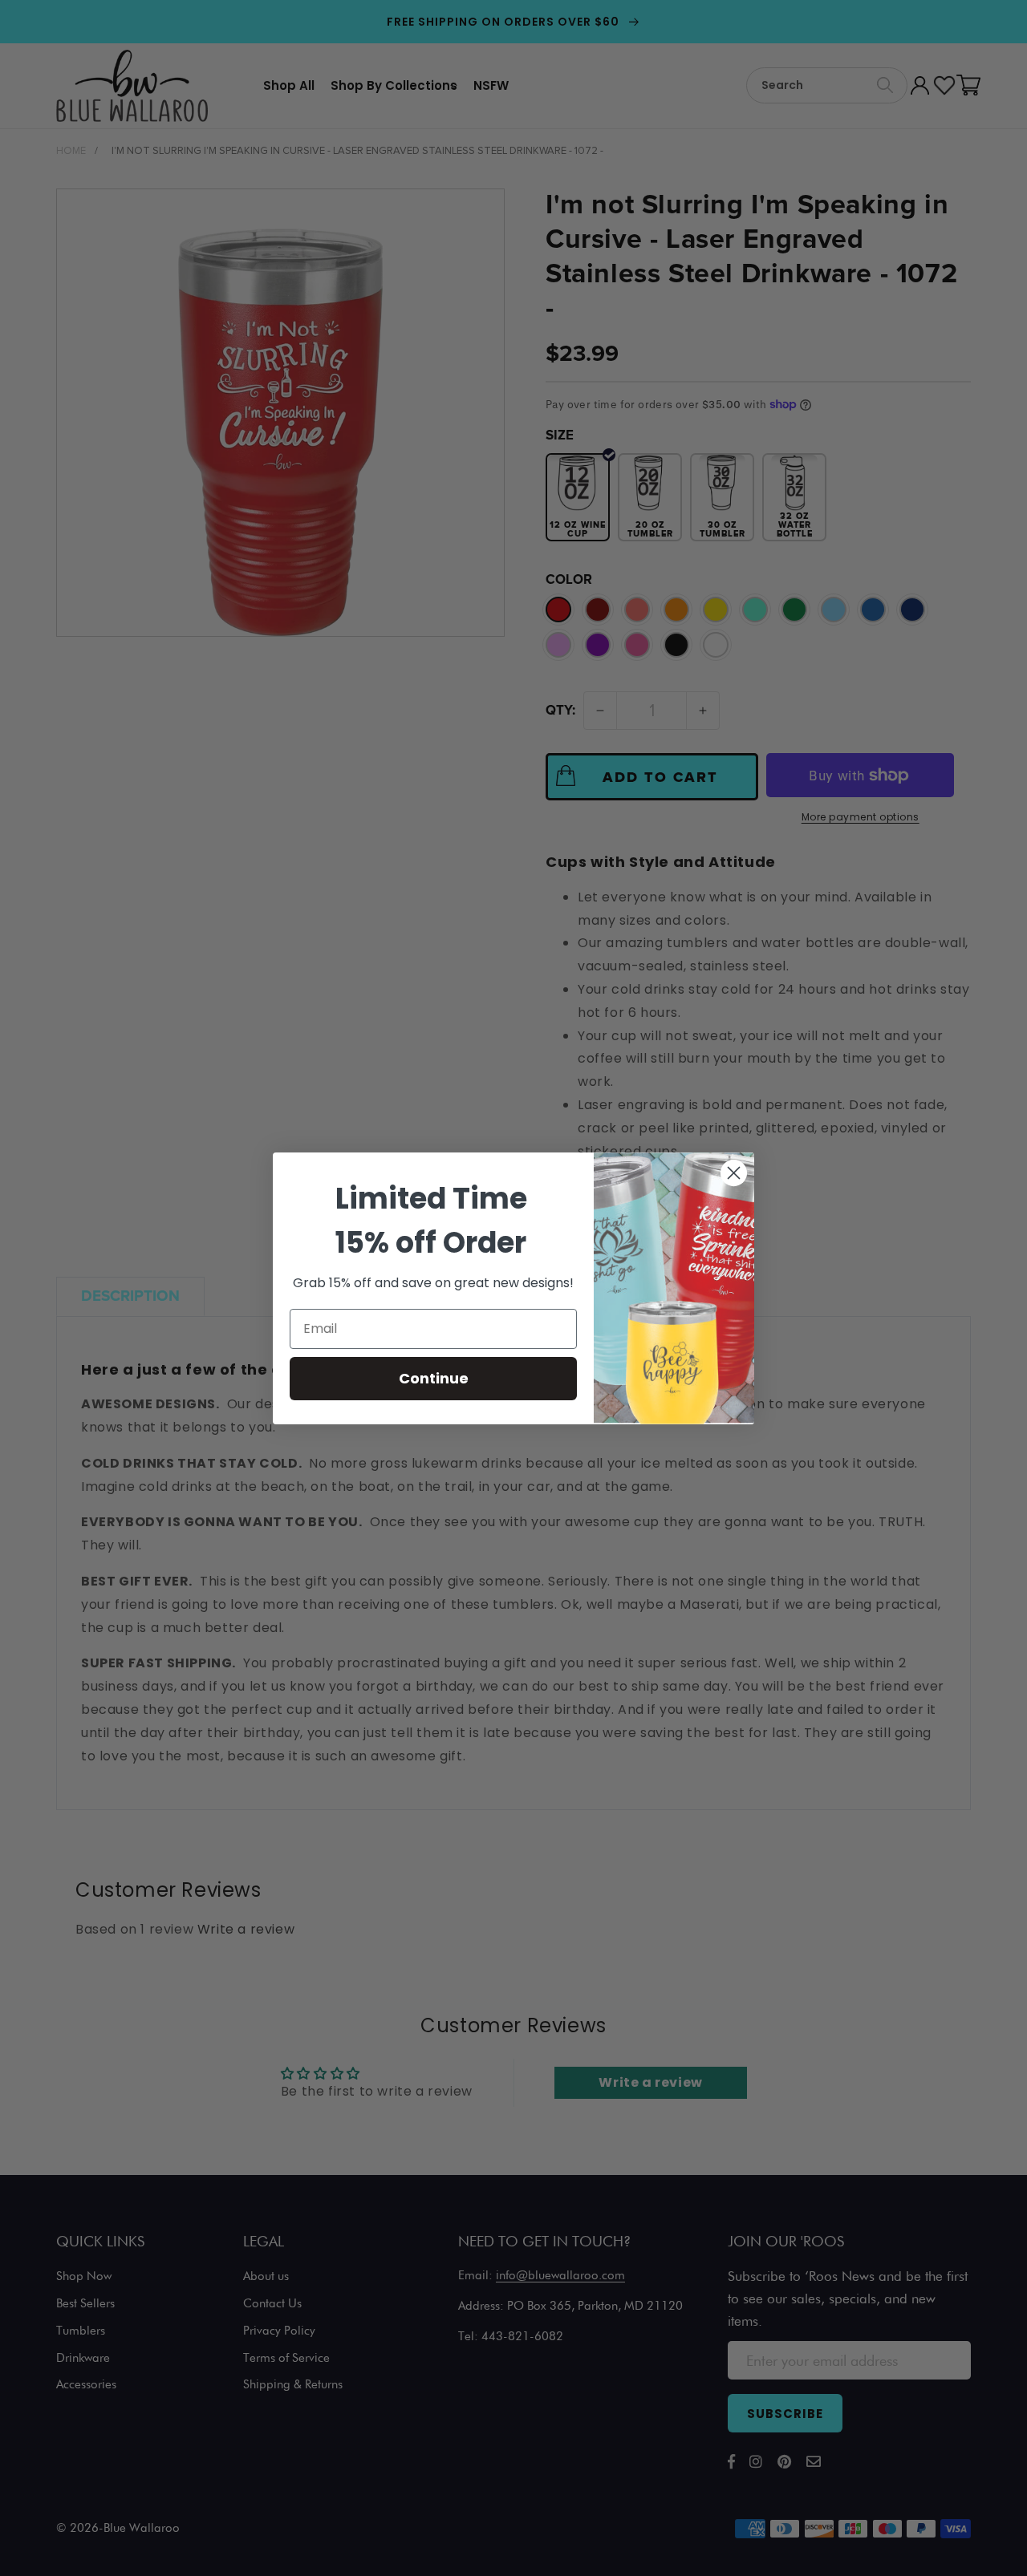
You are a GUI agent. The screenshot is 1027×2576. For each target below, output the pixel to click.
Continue (434, 1378)
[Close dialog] (734, 1173)
